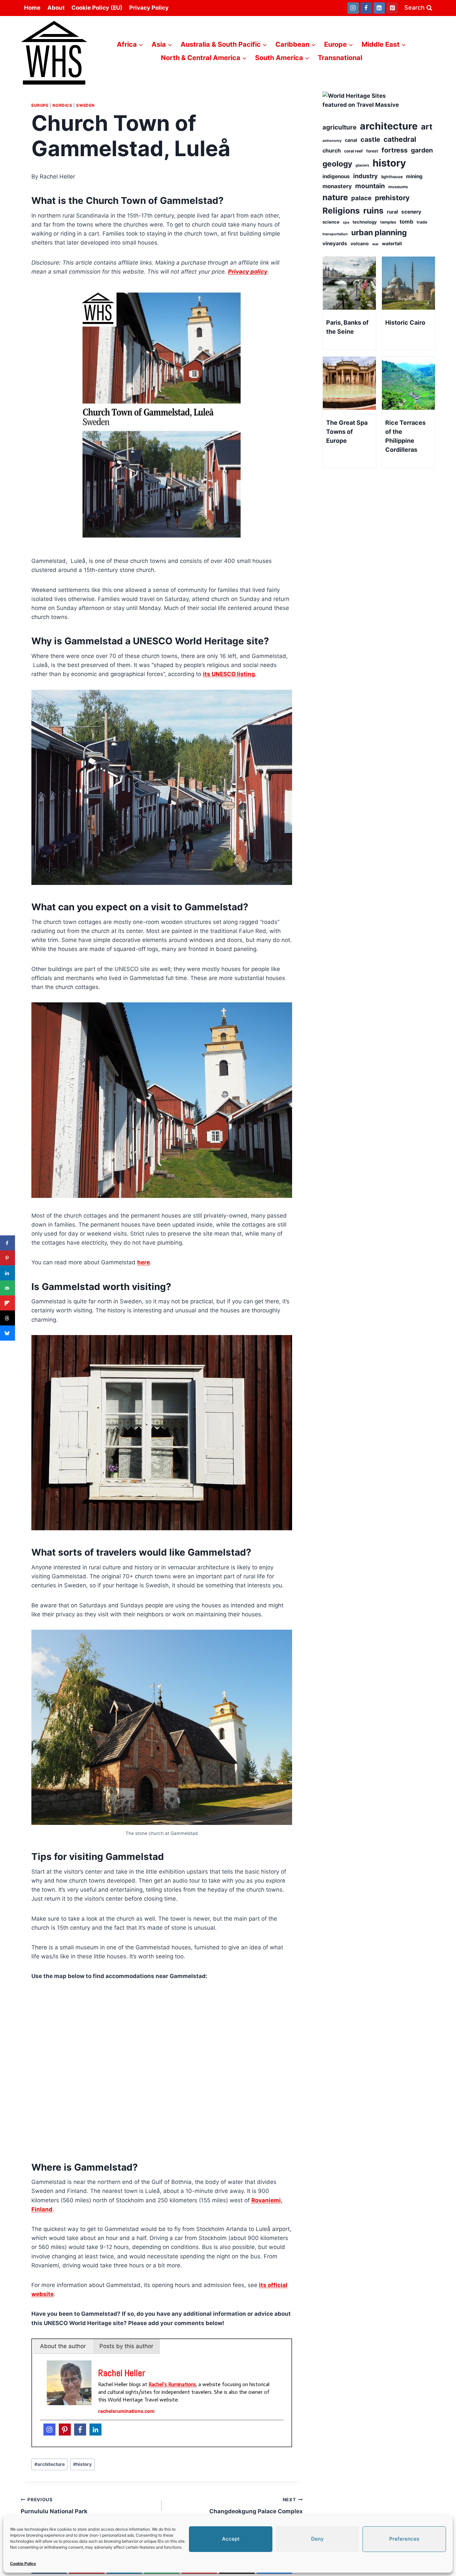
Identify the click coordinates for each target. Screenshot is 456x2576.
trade (422, 222)
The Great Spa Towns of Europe (347, 432)
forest (372, 151)
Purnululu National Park (54, 2506)
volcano (360, 243)
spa (346, 222)
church (332, 150)
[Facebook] (366, 8)
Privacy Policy (149, 8)
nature (335, 197)
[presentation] (349, 283)
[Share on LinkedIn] (8, 1273)
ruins (373, 211)
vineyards (335, 243)
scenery (411, 212)
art (427, 127)
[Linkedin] (379, 8)
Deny (317, 2539)
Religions (341, 211)
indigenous (336, 176)
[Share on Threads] (8, 1318)
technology (365, 222)
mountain (370, 186)
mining (414, 176)
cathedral (400, 139)
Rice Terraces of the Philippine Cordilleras (405, 436)
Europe (40, 105)
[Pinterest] (392, 8)
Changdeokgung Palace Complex (256, 2506)
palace (361, 198)
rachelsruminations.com (126, 2411)
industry (366, 176)
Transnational (340, 58)
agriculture (339, 127)
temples (388, 222)
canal (351, 140)
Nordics (62, 105)
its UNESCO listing (229, 674)
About (56, 8)
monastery (337, 186)
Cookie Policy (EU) (97, 8)
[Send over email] (8, 1288)
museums (398, 187)
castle (370, 139)
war (375, 244)
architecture (50, 2464)
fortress (395, 150)
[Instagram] (353, 8)
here (144, 1262)
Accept (231, 2539)
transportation (335, 234)
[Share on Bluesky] (8, 1333)
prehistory (392, 198)
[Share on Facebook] (8, 1243)
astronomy (332, 141)
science (331, 222)
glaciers (362, 165)
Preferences (404, 2539)
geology (337, 164)
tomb (406, 222)
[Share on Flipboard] (8, 1303)
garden (422, 150)
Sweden (85, 105)
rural (392, 212)
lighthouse (392, 177)
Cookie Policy (23, 2563)
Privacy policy (248, 272)
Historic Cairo (405, 323)
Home (32, 8)
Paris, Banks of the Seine (347, 327)
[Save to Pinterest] (8, 1258)
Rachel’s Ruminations (172, 2384)
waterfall (392, 243)
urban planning (379, 233)
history (82, 2464)
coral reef (354, 151)
